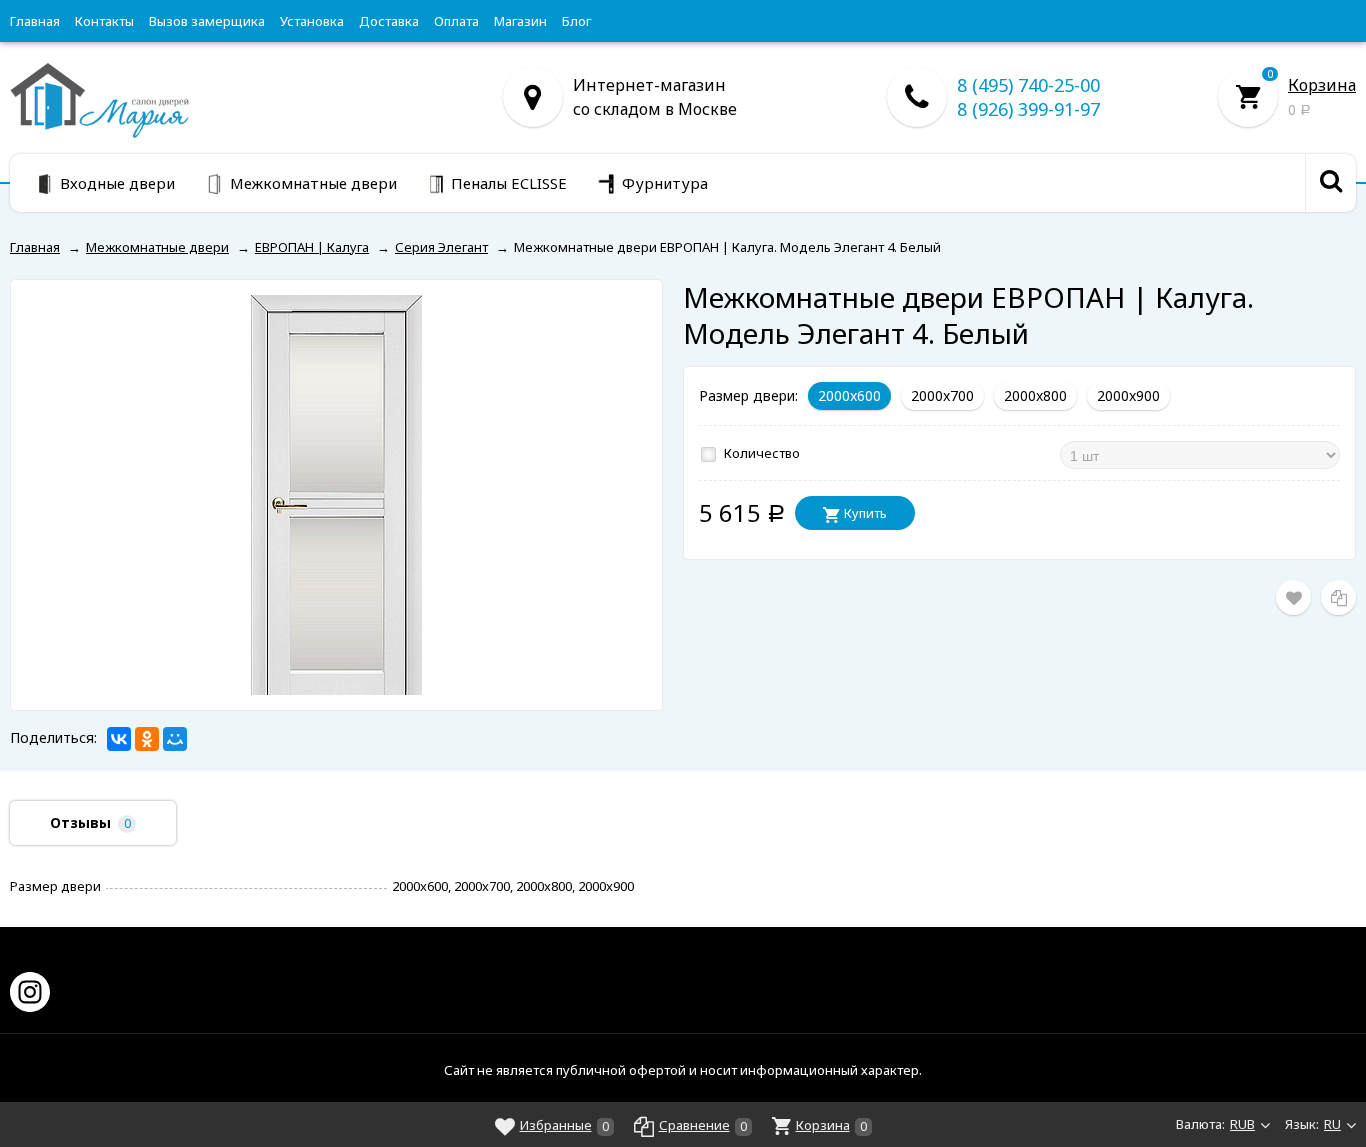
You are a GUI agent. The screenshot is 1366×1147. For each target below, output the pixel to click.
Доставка (389, 21)
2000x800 (1035, 395)
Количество (760, 453)
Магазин (520, 21)
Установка (312, 21)
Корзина (1322, 85)
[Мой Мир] (175, 739)
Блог (576, 21)
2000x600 (849, 395)
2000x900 (1128, 395)
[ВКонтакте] (119, 739)
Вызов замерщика (207, 21)
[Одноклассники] (147, 739)
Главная (35, 21)
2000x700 (942, 395)
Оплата (456, 21)
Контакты (104, 21)
